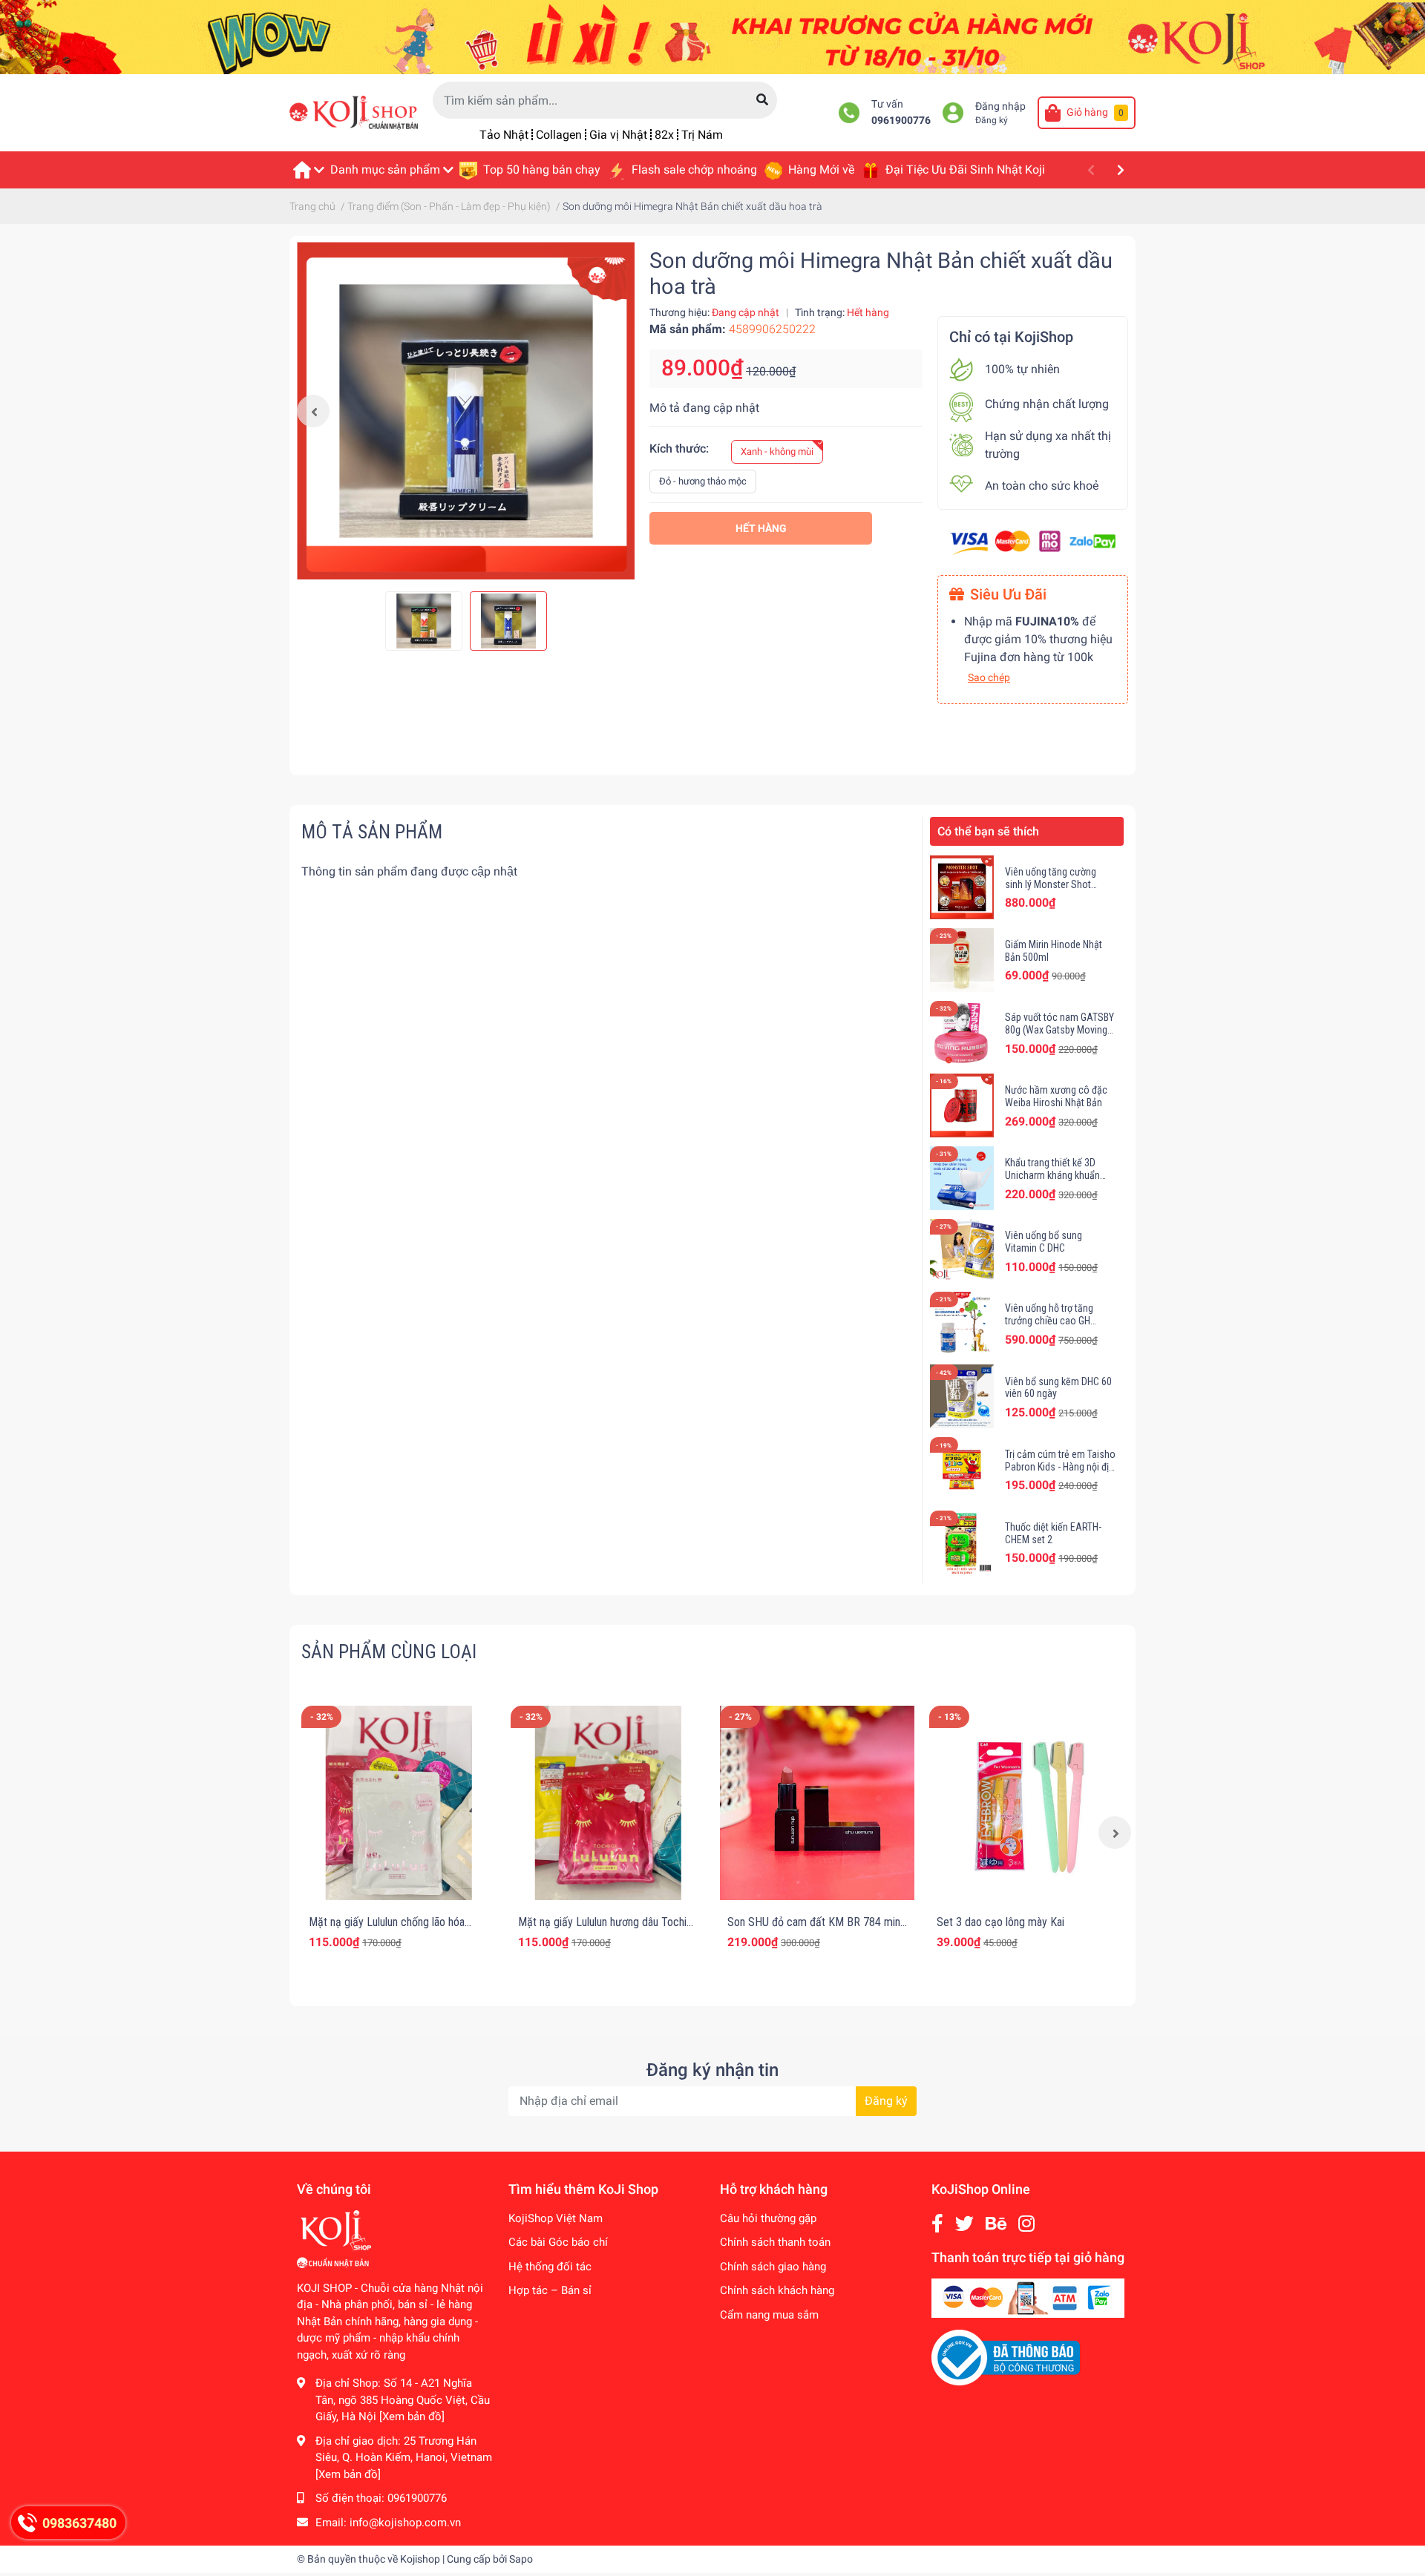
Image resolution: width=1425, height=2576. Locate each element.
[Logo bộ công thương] (1006, 2357)
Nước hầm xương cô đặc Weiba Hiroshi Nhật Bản (1056, 1096)
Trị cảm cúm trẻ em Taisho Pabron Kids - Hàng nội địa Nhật (1060, 1467)
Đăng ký (992, 120)
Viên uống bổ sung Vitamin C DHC (1044, 1242)
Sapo (521, 2559)
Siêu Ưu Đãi (1008, 594)
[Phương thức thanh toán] (1033, 541)
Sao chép (989, 677)
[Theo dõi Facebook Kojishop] (937, 2224)
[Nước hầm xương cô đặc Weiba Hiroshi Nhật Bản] (962, 1105)
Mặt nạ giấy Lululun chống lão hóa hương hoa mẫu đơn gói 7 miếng (387, 1929)
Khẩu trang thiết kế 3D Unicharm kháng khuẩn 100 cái (1052, 1175)
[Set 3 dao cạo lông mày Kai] (1026, 1803)
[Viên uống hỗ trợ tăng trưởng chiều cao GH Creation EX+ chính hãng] (962, 1324)
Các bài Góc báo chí (558, 2242)
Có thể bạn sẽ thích (988, 831)
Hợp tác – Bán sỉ (550, 2290)
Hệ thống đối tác (550, 2267)
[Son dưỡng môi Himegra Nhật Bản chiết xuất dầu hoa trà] (466, 411)
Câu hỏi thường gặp (768, 2218)
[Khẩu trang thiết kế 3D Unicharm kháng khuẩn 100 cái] (962, 1178)
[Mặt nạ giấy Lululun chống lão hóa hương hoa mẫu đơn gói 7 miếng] (399, 1803)
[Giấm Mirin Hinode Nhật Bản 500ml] (962, 960)
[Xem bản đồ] (412, 2416)
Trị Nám (702, 135)
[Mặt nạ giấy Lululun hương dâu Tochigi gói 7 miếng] (608, 1803)
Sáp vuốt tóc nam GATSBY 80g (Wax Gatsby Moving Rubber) (1059, 1030)
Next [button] (1115, 1833)
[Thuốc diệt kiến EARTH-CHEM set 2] (962, 1542)
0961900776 (901, 121)
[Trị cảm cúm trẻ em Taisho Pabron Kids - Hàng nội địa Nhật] (962, 1469)
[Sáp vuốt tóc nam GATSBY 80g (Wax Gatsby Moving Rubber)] (962, 1033)
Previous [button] (313, 411)
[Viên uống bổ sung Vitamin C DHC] (962, 1251)
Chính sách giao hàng (773, 2267)
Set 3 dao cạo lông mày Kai (1000, 1922)
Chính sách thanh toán (775, 2242)
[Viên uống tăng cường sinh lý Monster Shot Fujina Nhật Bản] (962, 887)
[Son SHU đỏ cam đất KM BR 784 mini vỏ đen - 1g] (817, 1803)
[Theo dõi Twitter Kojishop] (964, 2224)
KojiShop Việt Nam (556, 2218)
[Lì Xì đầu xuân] (712, 36)
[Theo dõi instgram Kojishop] (1026, 2224)
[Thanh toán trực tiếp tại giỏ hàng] (1028, 2298)
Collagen (559, 135)
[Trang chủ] (308, 170)
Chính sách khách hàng (777, 2290)
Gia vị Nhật (618, 135)
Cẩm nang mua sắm (769, 2315)
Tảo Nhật (504, 135)
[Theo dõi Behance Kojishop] (996, 2224)
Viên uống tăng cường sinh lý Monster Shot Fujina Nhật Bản (1051, 884)
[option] (466, 411)
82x (664, 135)
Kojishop (420, 2559)
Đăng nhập (1000, 106)
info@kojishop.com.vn (405, 2523)
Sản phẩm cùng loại (389, 1652)
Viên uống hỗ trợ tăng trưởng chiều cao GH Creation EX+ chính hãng (1056, 1321)
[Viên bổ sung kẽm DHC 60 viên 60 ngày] (962, 1396)
